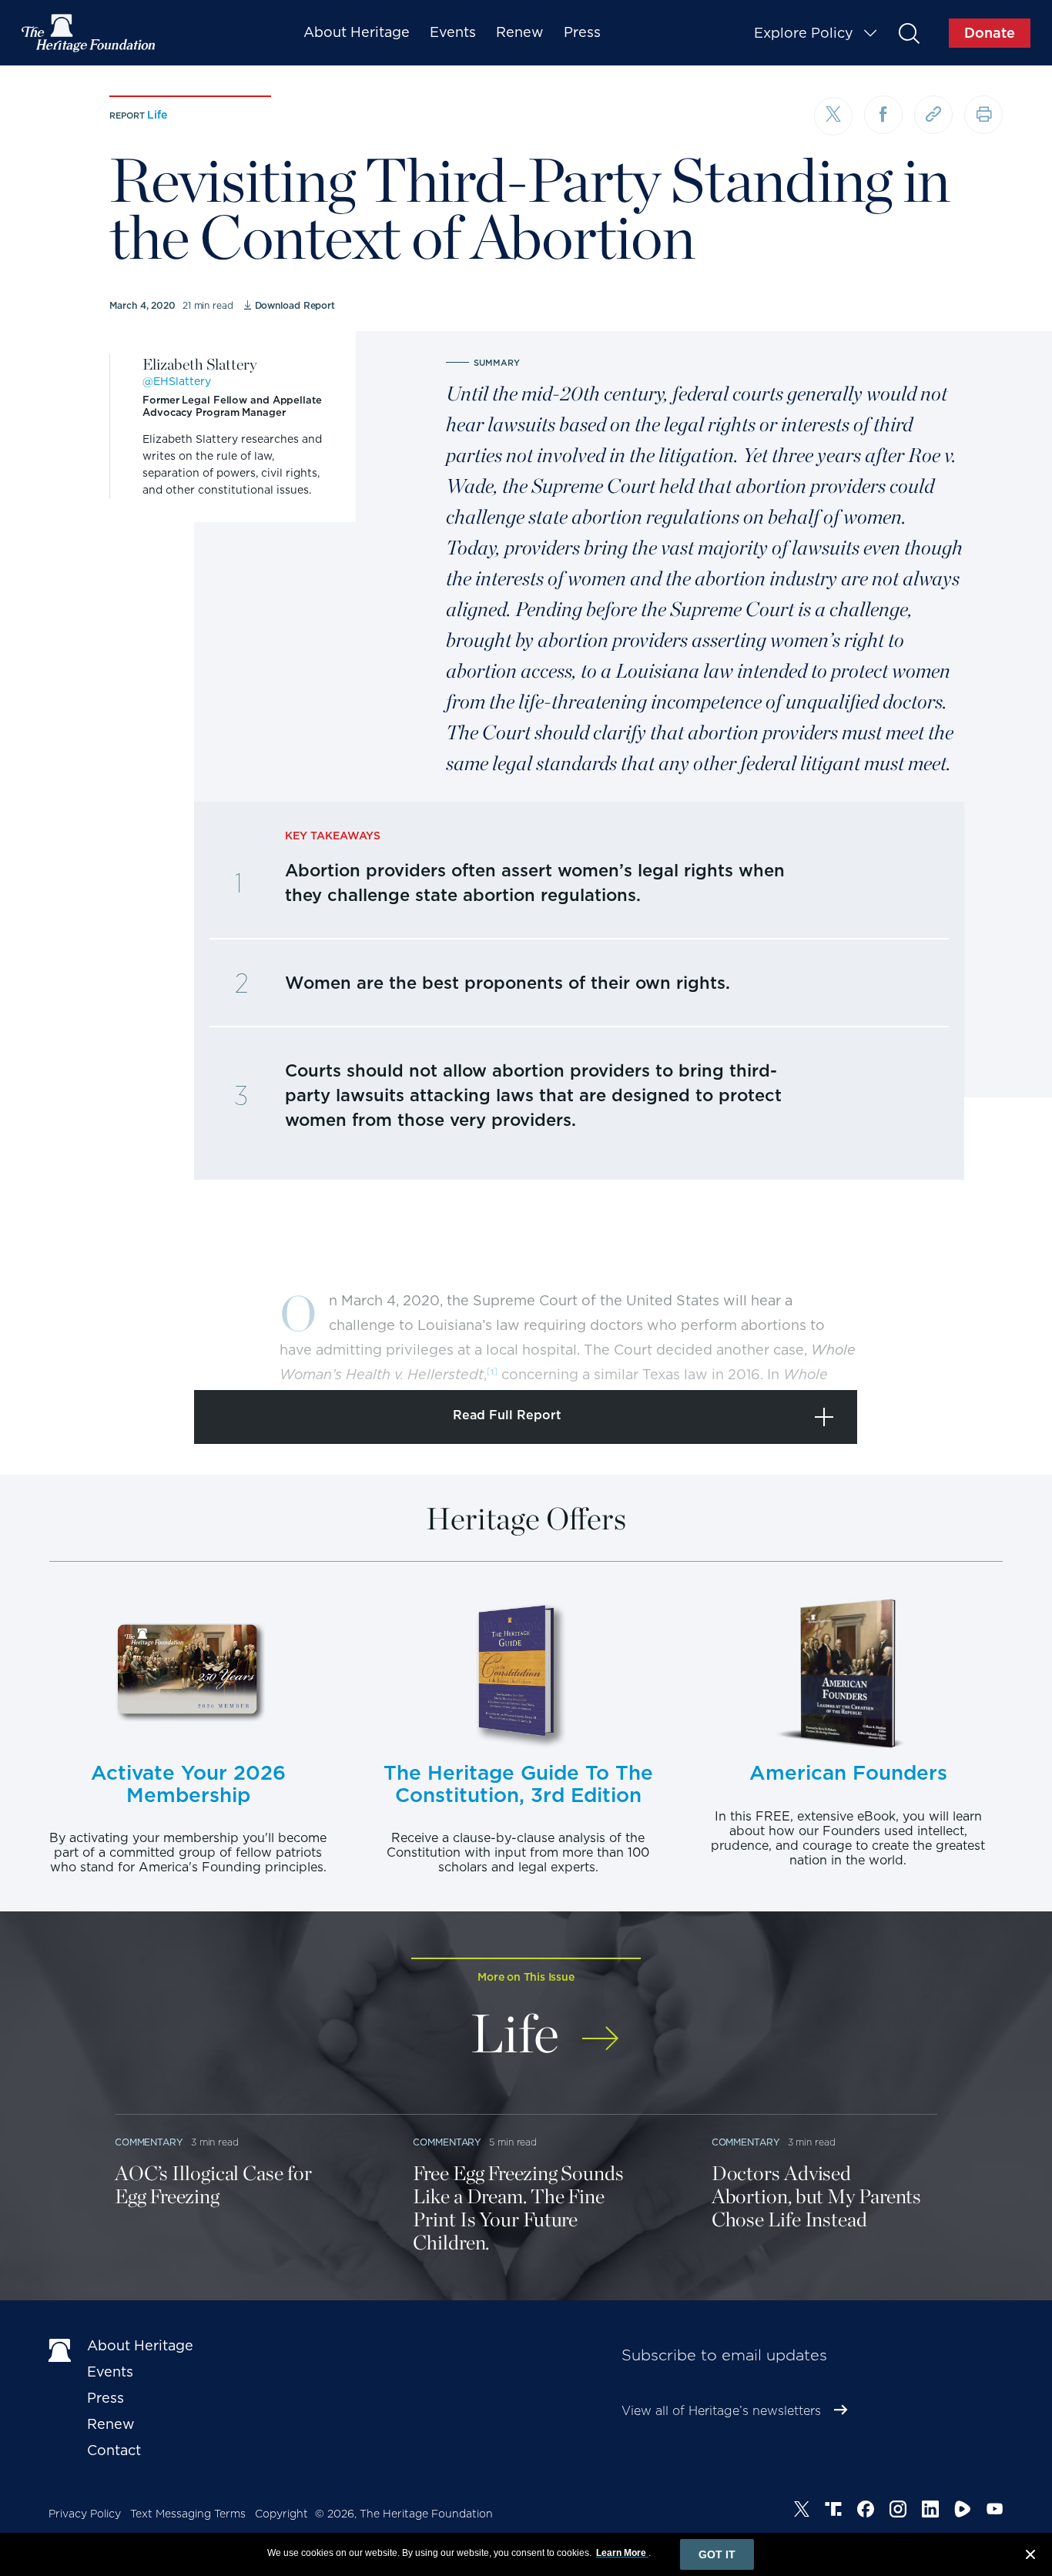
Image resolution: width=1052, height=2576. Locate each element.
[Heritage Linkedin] (930, 2511)
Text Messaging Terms (188, 2514)
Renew (520, 32)
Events (453, 32)
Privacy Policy (85, 2514)
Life (157, 115)
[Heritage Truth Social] (833, 2511)
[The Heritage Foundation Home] (89, 33)
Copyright (281, 2514)
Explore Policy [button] (804, 33)
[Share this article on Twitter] (833, 116)
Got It (717, 2554)
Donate (990, 33)
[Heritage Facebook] (866, 2511)
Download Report (295, 305)
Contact (114, 2450)
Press (582, 32)
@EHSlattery (177, 381)
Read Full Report (507, 1415)
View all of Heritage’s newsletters (721, 2411)
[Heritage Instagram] (898, 2511)
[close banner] (1030, 2557)
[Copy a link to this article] (933, 115)
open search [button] (908, 33)
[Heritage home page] (60, 2349)
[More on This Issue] (600, 2028)
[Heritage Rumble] (963, 2511)
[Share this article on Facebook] (883, 115)
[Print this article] (983, 115)
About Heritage (357, 32)
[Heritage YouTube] (995, 2511)
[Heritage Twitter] (802, 2511)
